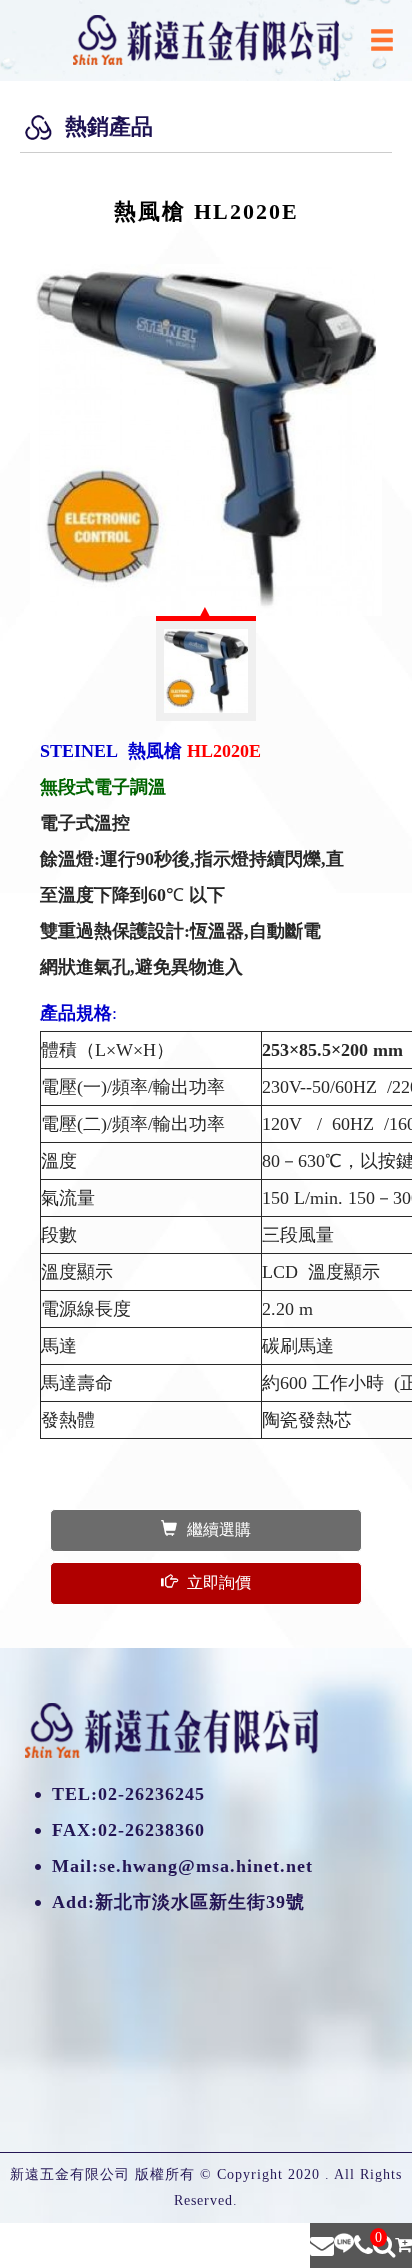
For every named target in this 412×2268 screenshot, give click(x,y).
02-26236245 (151, 1794)
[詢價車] (403, 2245)
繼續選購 (219, 1529)
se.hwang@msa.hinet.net (206, 1866)
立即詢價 (219, 1582)
